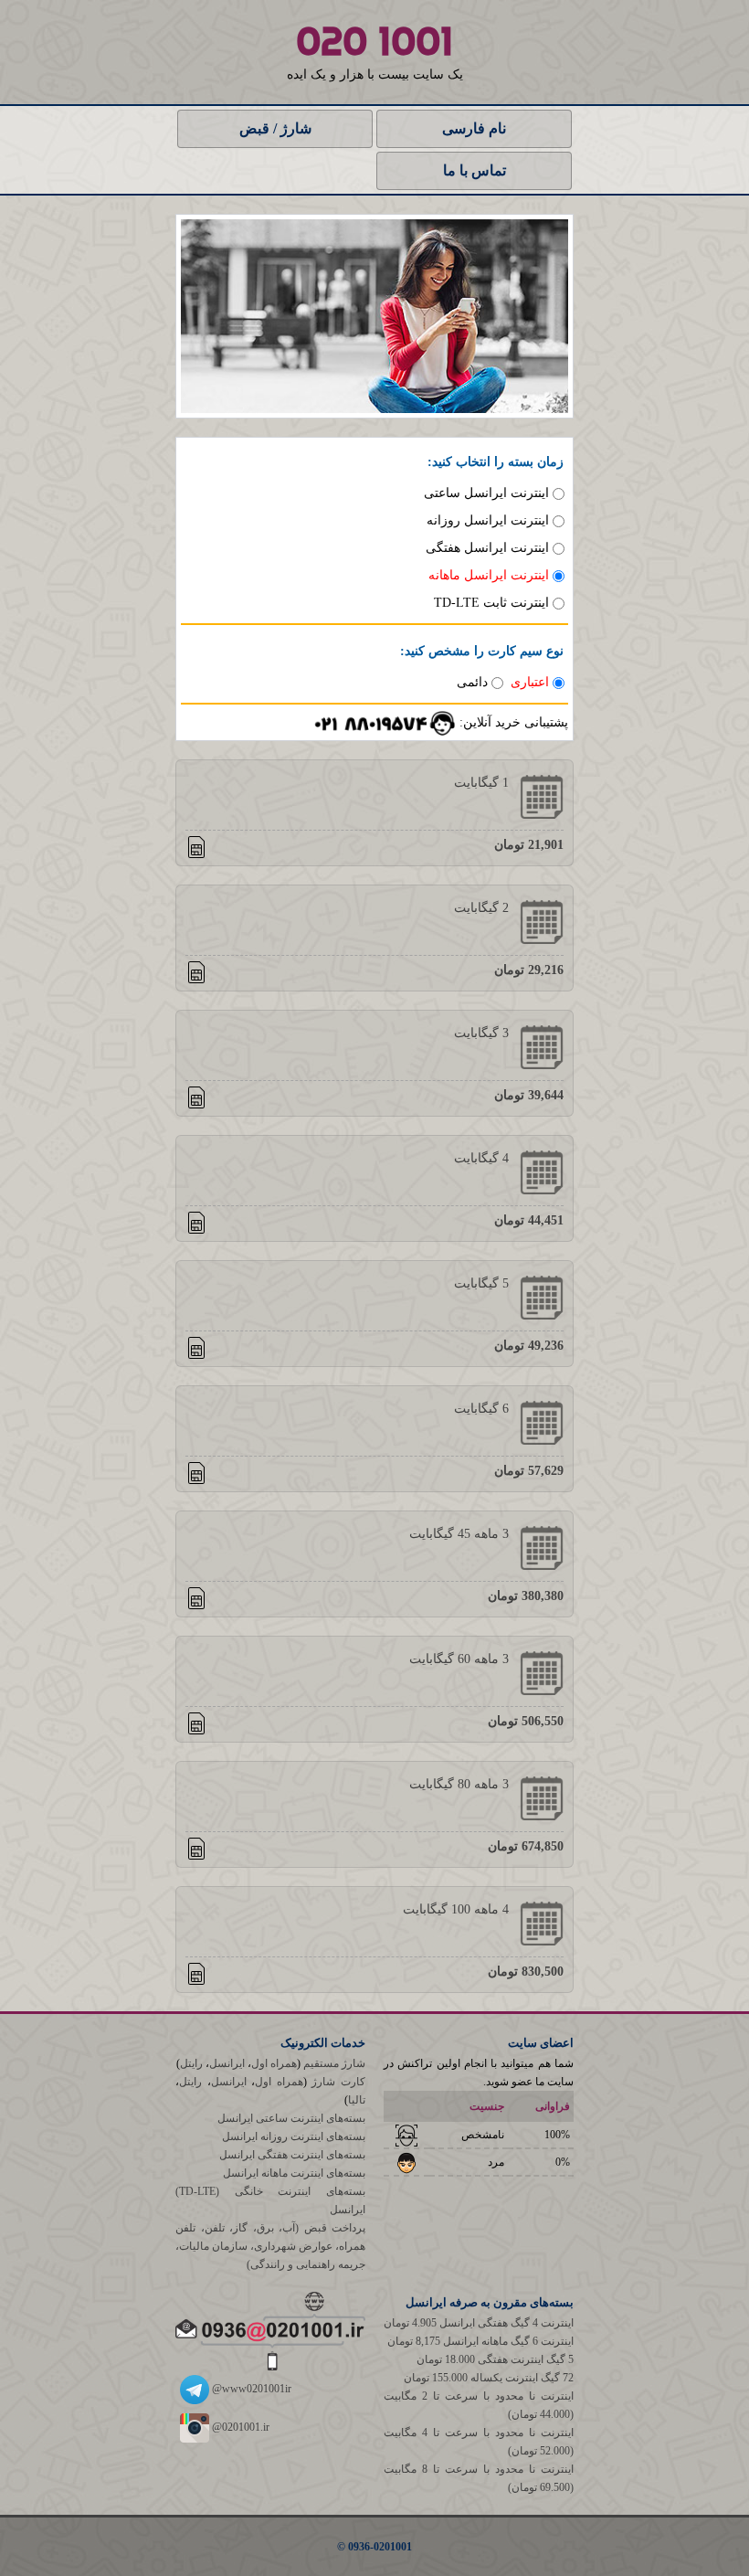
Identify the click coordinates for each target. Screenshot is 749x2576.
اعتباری (530, 682)
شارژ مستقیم (334, 2063)
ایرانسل (227, 2063)
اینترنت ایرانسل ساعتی (486, 493)
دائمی (472, 682)
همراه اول (274, 2063)
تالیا (357, 2100)
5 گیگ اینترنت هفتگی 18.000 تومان (495, 2359)
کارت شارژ (338, 2082)
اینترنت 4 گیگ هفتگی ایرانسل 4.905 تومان (479, 2323)
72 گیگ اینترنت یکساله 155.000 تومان (489, 2378)
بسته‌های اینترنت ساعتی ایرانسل (291, 2118)
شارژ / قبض (275, 128)
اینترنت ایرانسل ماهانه (489, 575)
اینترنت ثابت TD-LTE (491, 603)
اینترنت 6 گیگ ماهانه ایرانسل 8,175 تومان (480, 2341)
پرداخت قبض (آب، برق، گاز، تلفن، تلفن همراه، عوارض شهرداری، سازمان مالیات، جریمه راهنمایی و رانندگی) (270, 2246)
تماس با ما (475, 170)
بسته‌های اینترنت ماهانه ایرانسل (294, 2173)
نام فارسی (474, 128)
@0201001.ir (239, 2427)
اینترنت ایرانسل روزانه (488, 520)
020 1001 (374, 41)
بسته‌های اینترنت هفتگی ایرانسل (292, 2155)
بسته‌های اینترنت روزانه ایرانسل (294, 2136)
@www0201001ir (250, 2389)
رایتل (191, 2063)
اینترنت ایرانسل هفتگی (487, 548)
